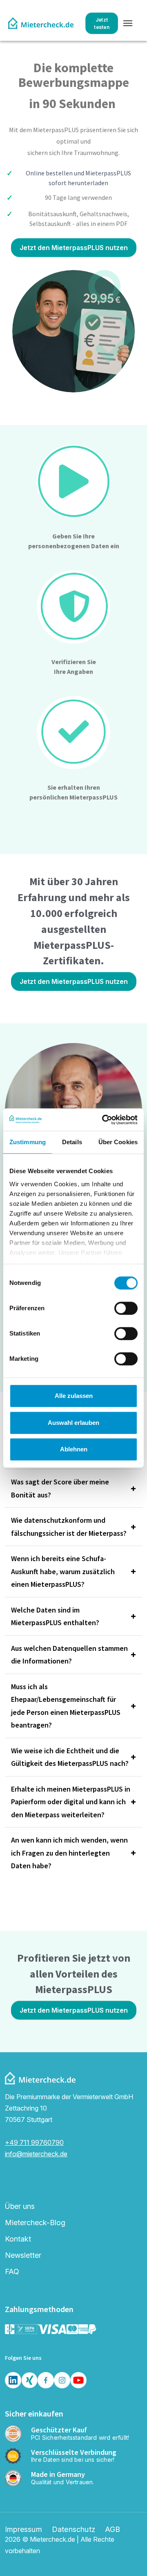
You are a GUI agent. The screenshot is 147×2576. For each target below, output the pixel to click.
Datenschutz (73, 2529)
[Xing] (29, 2380)
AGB (113, 2529)
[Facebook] (46, 2380)
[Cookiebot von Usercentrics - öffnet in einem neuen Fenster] (104, 1120)
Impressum (23, 2529)
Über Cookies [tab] (118, 1142)
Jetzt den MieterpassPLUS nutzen (74, 248)
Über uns (20, 2206)
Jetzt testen (102, 23)
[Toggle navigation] (128, 23)
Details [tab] (72, 1142)
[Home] (41, 23)
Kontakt (18, 2239)
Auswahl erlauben (73, 1423)
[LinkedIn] (13, 2380)
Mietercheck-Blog (35, 2223)
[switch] (126, 1308)
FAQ (12, 2271)
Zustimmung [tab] (28, 1142)
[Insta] (62, 2380)
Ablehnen (74, 1449)
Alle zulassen (74, 1396)
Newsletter (23, 2255)
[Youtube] (78, 2380)
